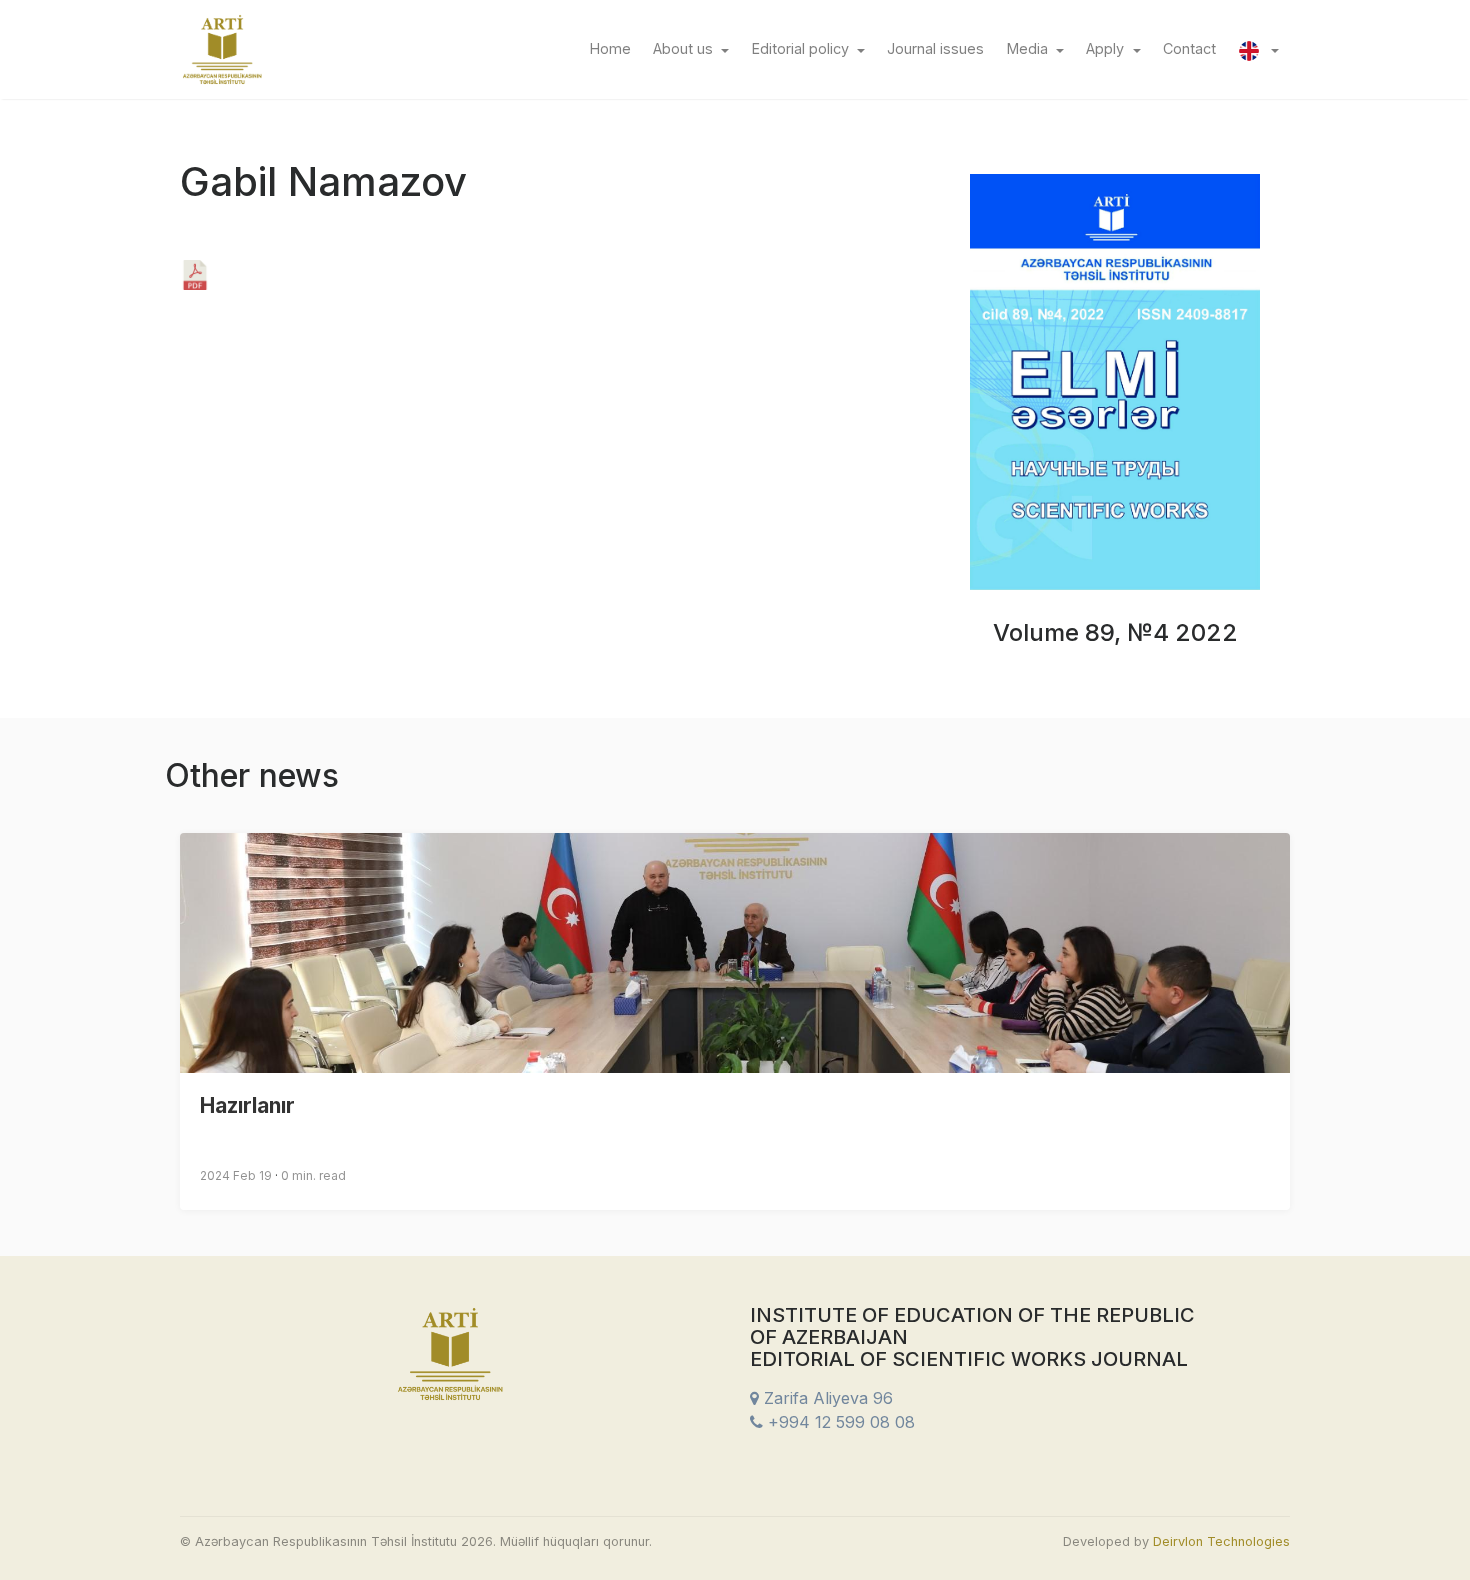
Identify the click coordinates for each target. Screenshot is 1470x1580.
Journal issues (941, 48)
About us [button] (685, 48)
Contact (1195, 48)
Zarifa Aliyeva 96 (826, 1398)
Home (615, 48)
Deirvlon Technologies (1221, 1541)
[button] (1258, 49)
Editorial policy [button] (802, 48)
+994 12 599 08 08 (839, 1422)
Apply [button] (1107, 48)
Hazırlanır (247, 1105)
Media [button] (1029, 48)
